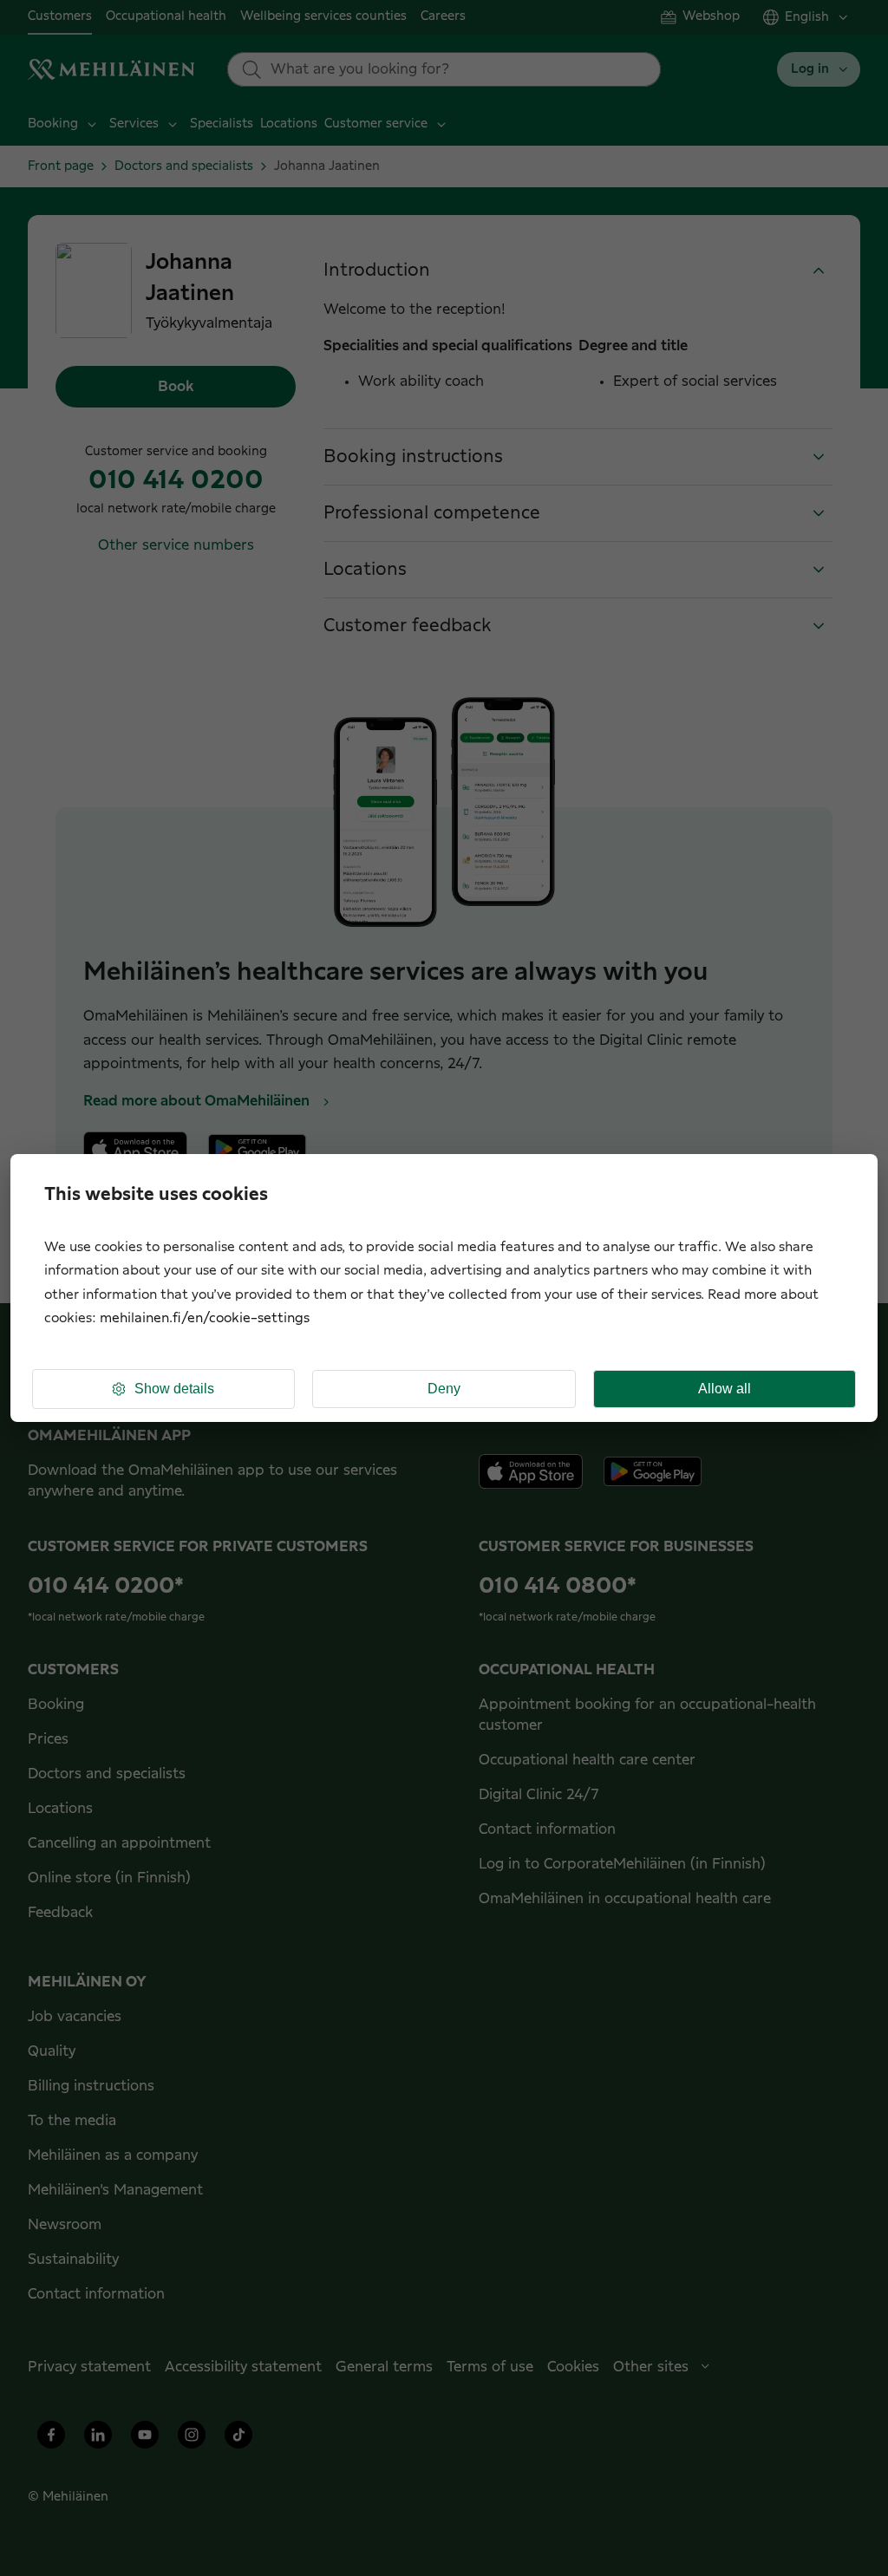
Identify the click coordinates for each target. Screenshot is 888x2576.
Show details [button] (174, 1389)
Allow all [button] (725, 1389)
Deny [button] (444, 1389)
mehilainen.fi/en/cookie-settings (205, 1318)
